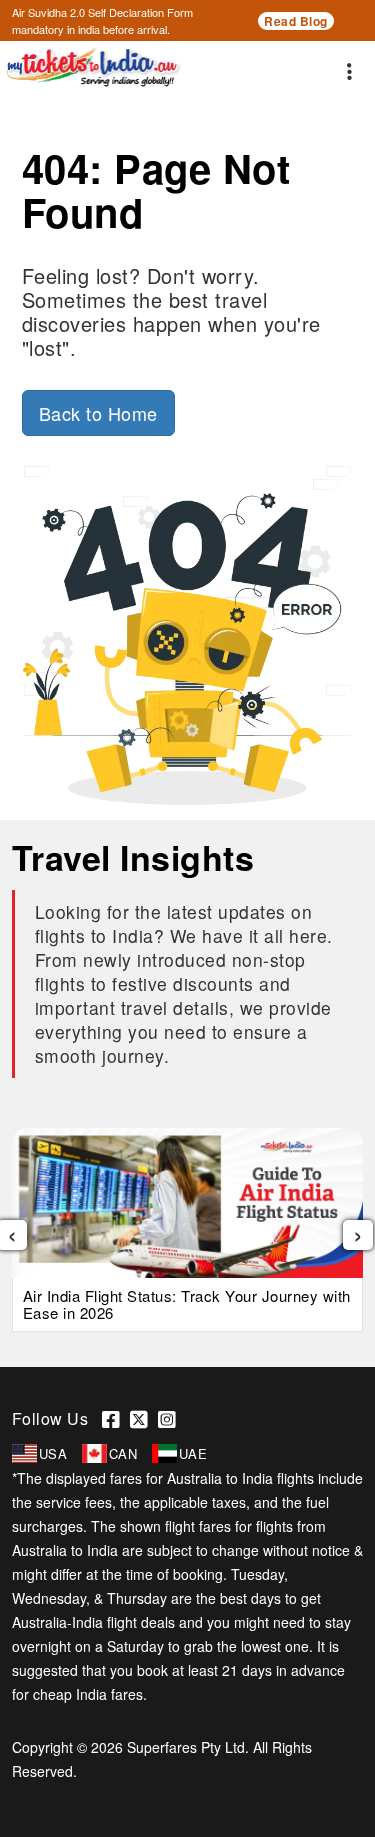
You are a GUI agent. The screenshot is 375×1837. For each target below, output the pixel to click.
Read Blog (296, 21)
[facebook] (116, 1418)
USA (53, 1453)
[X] (144, 1418)
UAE (193, 1453)
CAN (123, 1453)
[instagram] (170, 1418)
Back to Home (98, 413)
